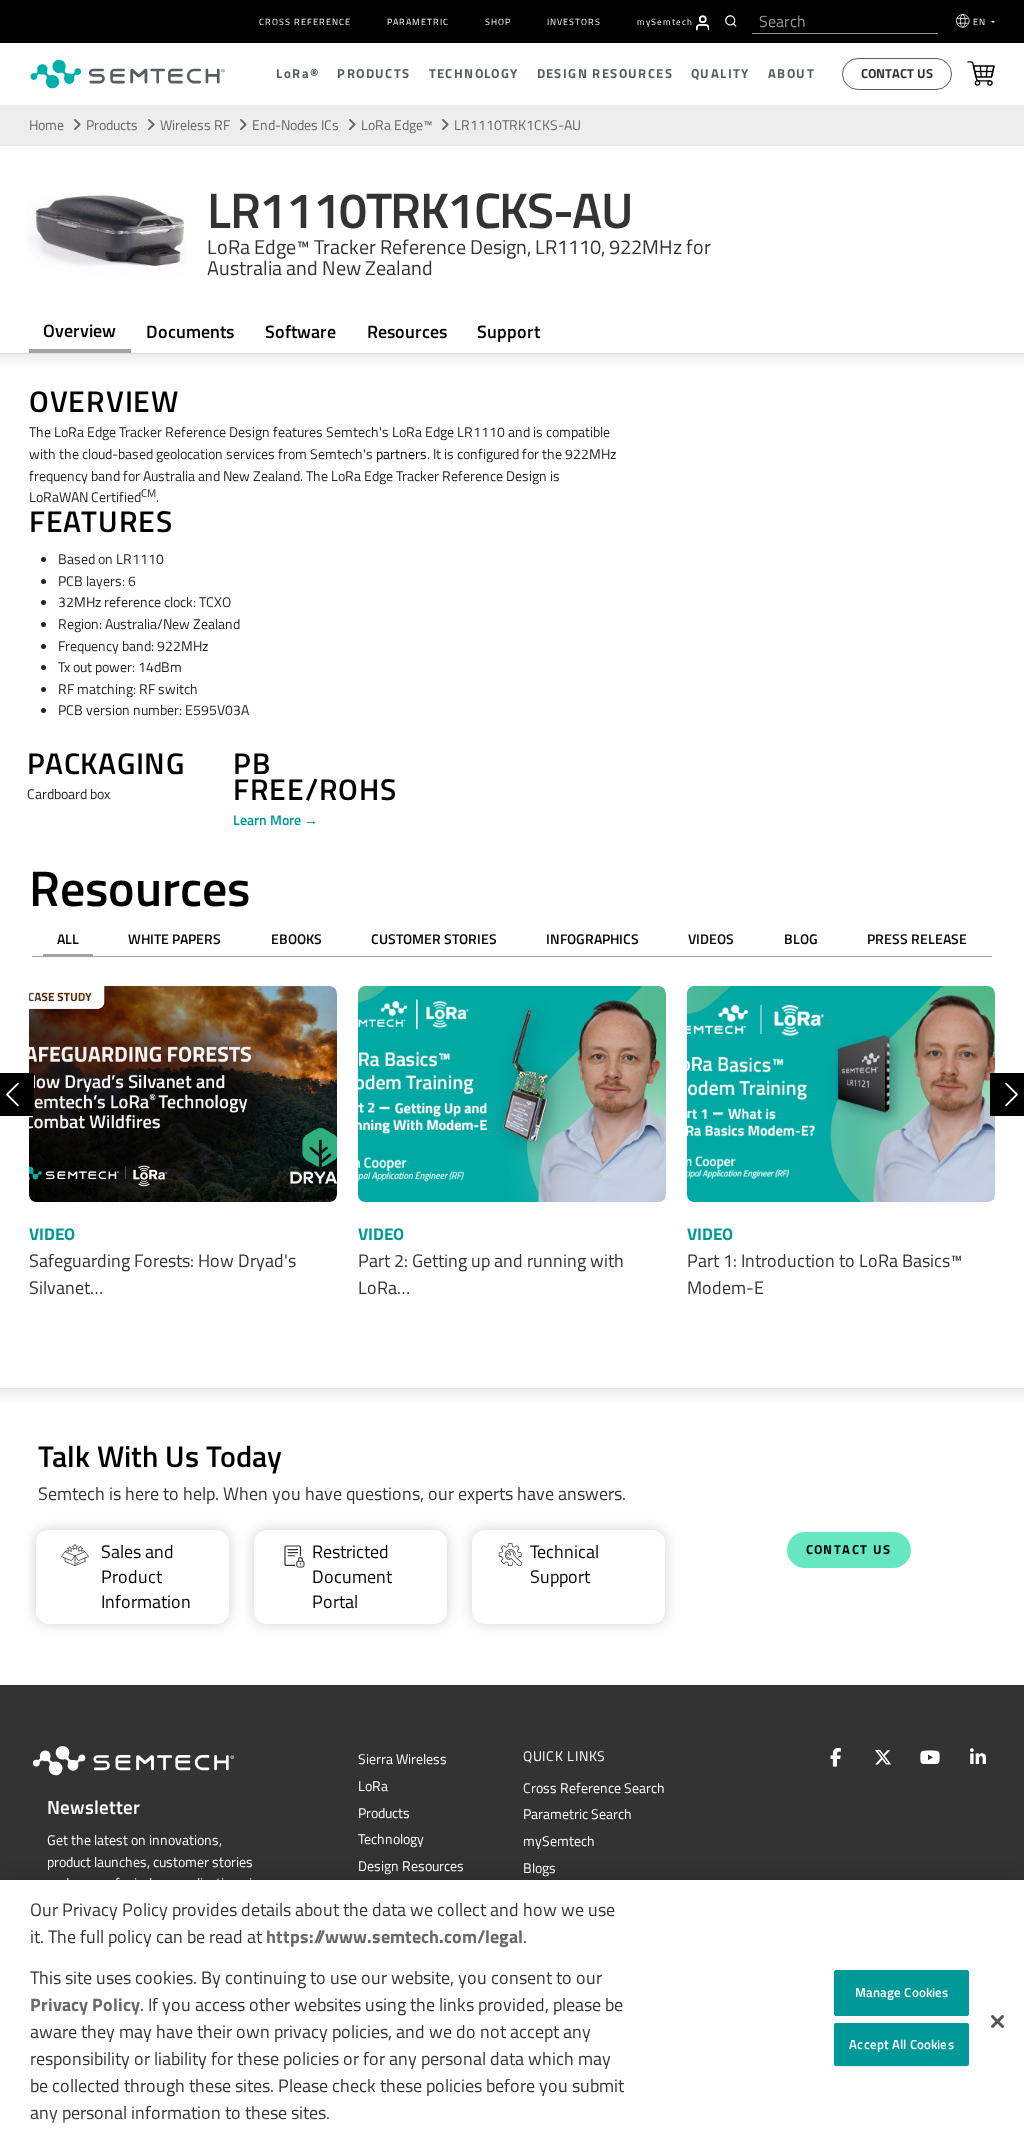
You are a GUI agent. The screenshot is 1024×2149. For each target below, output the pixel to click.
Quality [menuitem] (720, 73)
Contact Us (897, 73)
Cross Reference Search (594, 1788)
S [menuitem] (665, 21)
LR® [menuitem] (297, 73)
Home (46, 125)
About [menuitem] (791, 73)
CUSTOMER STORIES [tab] (434, 939)
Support (508, 331)
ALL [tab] (68, 939)
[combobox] (845, 21)
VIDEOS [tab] (711, 939)
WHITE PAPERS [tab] (174, 939)
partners (401, 454)
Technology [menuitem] (474, 73)
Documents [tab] (190, 331)
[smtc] (127, 74)
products (112, 125)
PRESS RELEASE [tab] (917, 939)
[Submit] (733, 21)
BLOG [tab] (801, 939)
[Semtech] (154, 1779)
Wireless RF (195, 125)
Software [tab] (300, 331)
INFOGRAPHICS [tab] (592, 939)
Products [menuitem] (373, 73)
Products (384, 1813)
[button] (997, 2021)
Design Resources (411, 1866)
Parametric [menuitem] (418, 21)
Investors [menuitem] (574, 21)
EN (981, 21)
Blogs (539, 1868)
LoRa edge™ (396, 125)
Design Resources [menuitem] (605, 73)
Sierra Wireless (402, 1759)
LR (373, 1786)
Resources (407, 331)
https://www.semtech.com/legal (394, 1936)
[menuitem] (703, 23)
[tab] (406, 332)
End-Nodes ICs (295, 125)
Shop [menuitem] (498, 21)
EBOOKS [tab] (296, 939)
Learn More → (275, 820)
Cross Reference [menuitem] (305, 21)
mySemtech (559, 1841)
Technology (391, 1839)
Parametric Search (577, 1814)
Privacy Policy (85, 2004)
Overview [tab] (79, 330)
